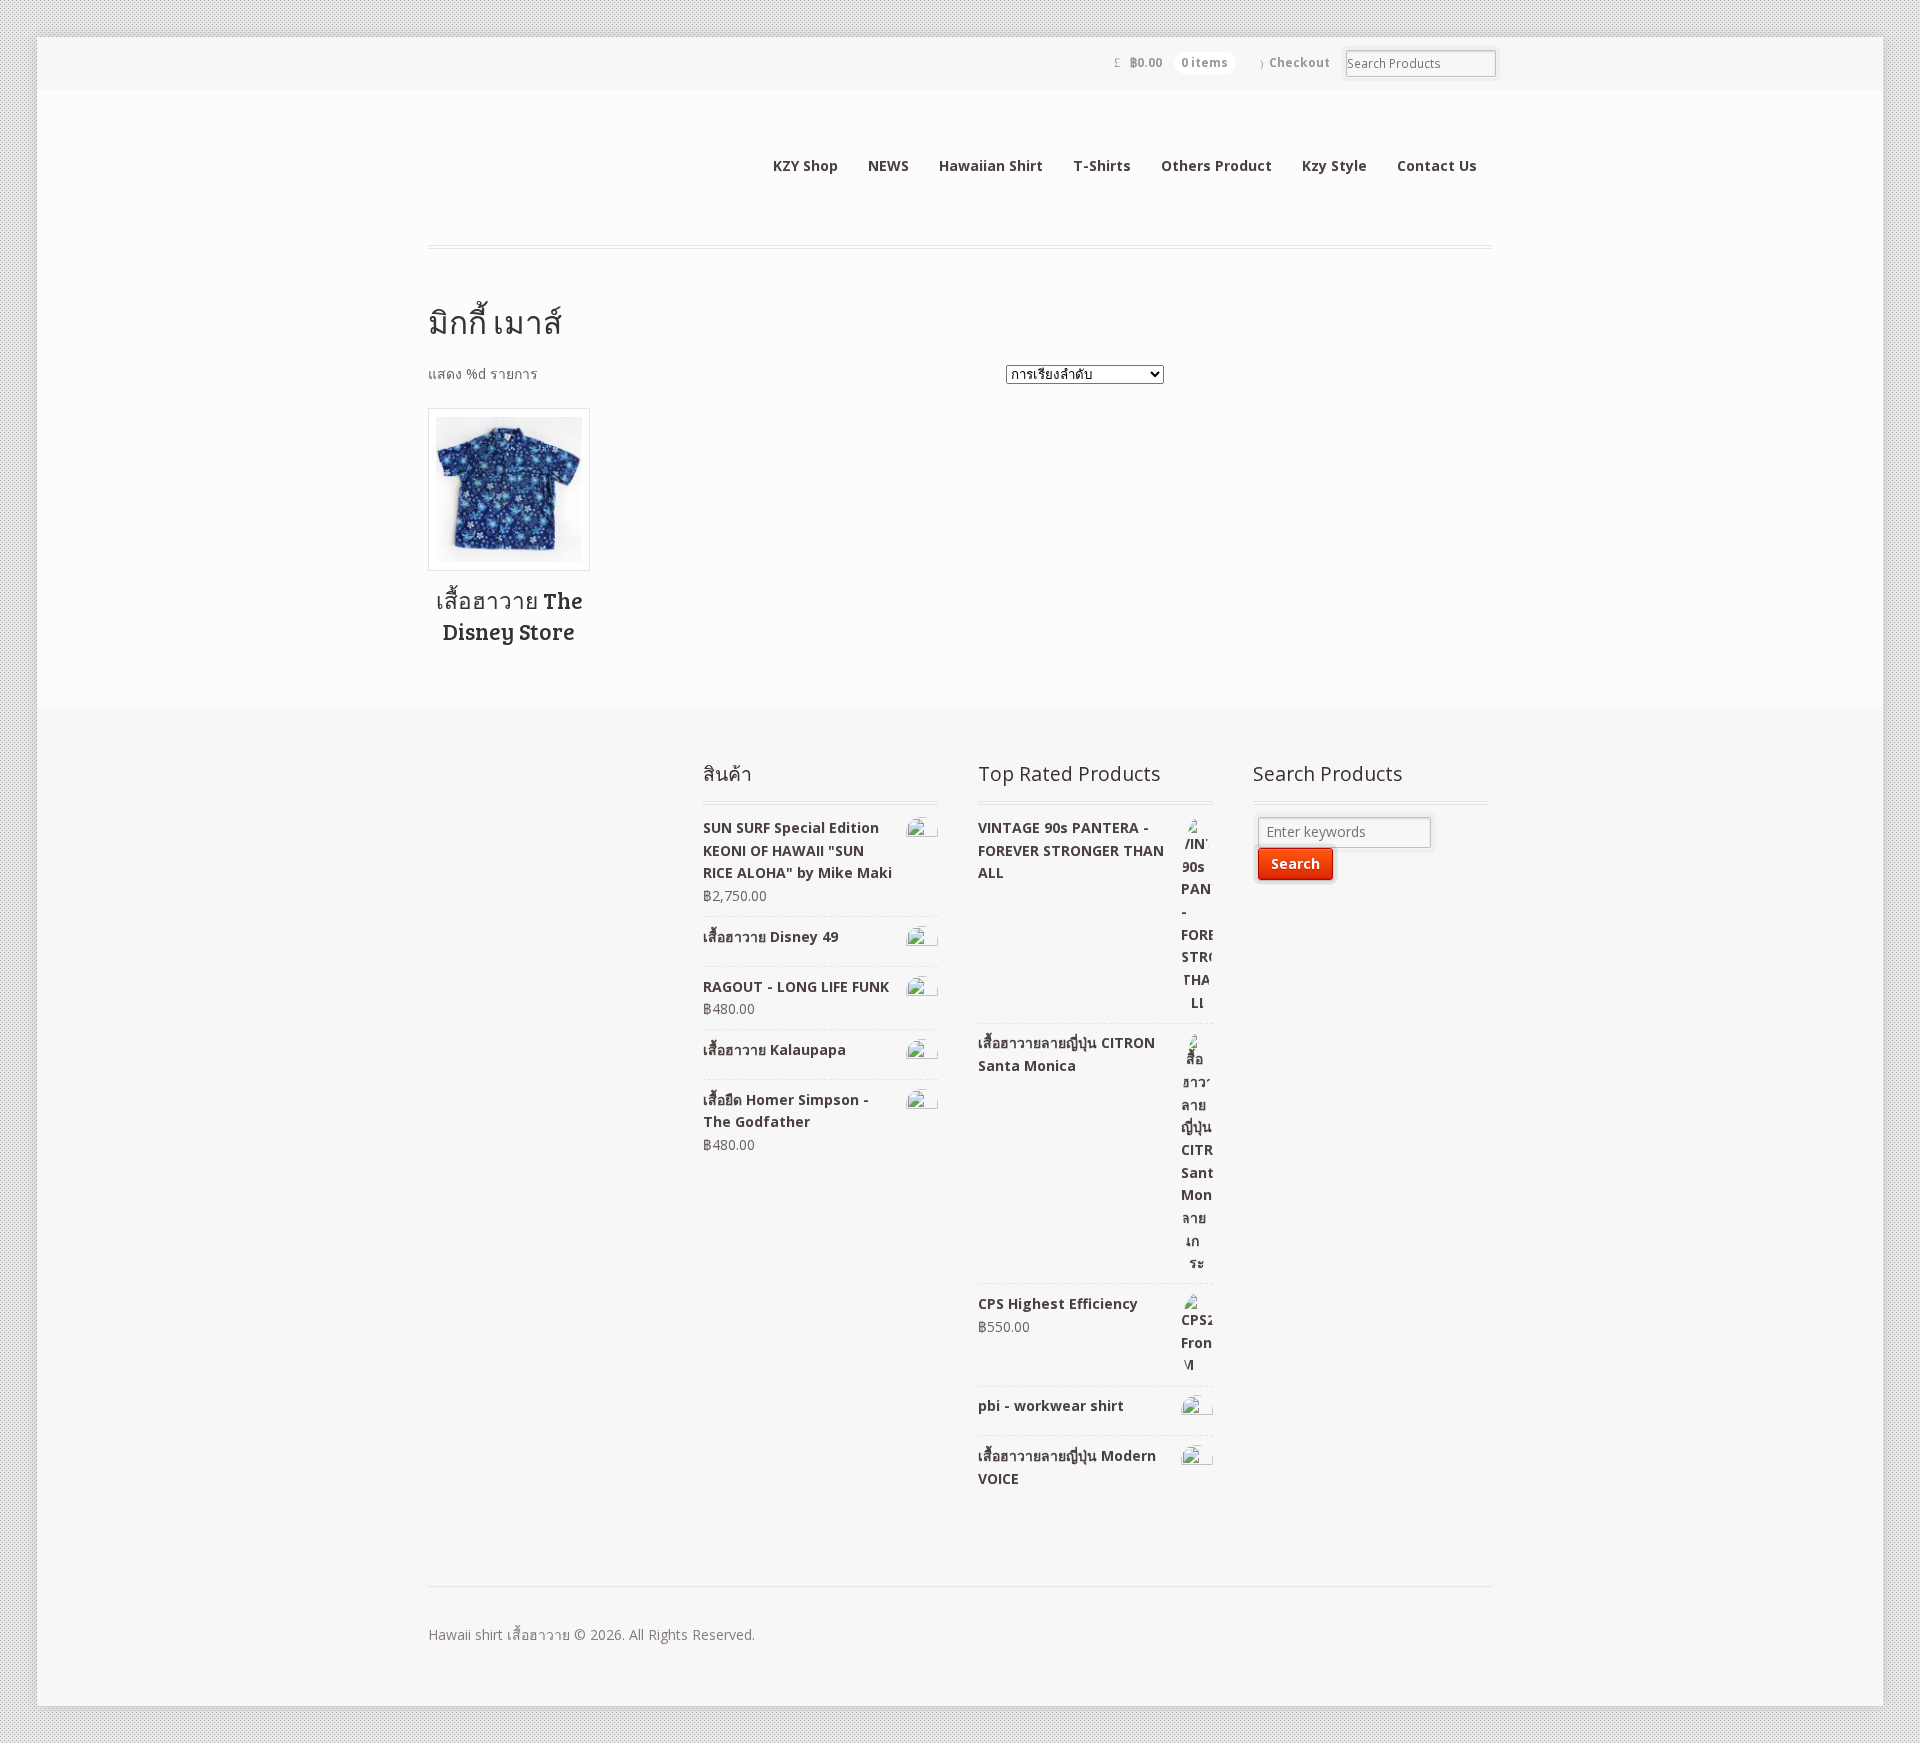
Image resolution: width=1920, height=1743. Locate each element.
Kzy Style (1334, 165)
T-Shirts (1102, 165)
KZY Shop (805, 165)
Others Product (1216, 165)
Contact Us (1437, 165)
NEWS (888, 165)
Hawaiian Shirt (991, 165)
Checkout (1299, 62)
